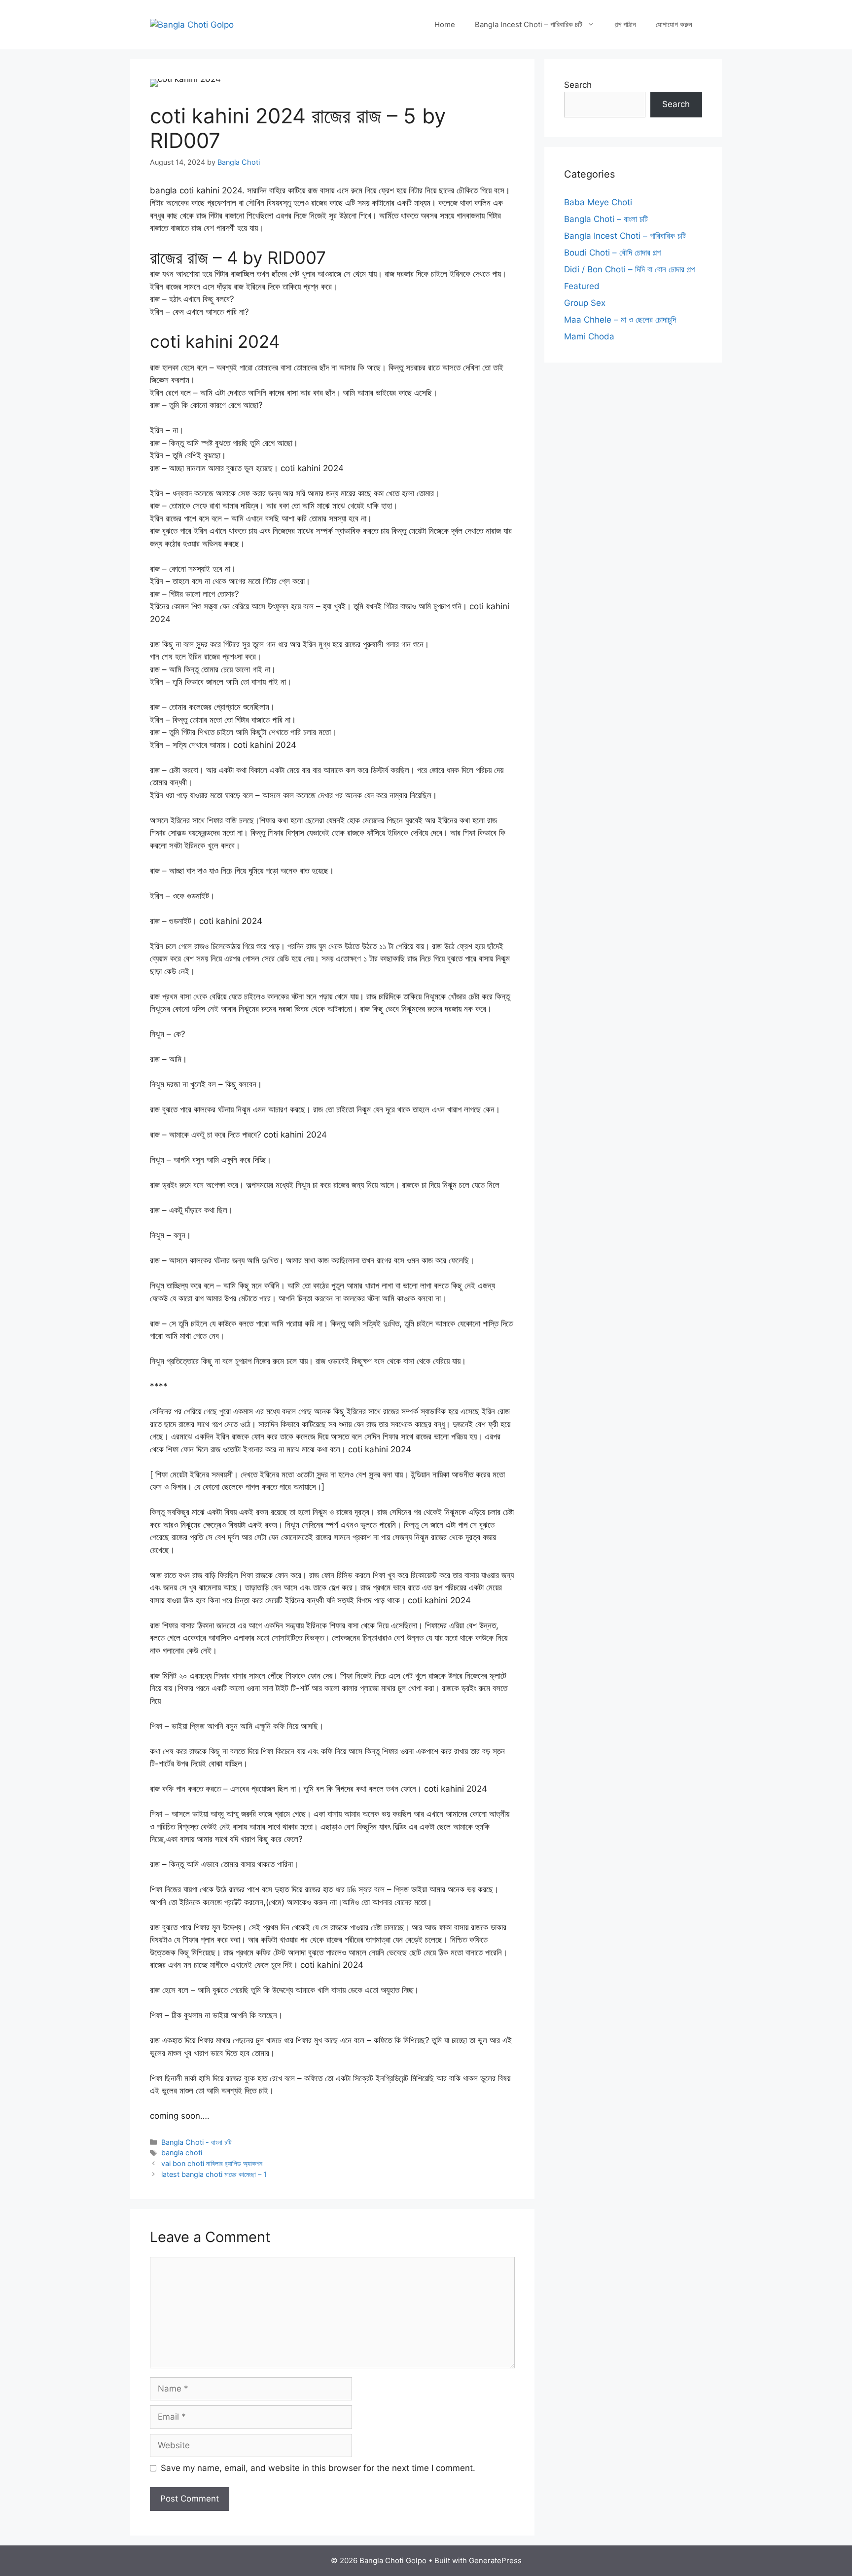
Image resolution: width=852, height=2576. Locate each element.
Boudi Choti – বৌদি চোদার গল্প (612, 253)
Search (578, 85)
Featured (582, 286)
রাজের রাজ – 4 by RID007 (238, 258)
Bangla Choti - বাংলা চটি (196, 2142)
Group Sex (585, 303)
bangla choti (182, 2153)
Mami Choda (589, 336)
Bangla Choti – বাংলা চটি (606, 219)
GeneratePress (495, 2560)
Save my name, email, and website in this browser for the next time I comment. (318, 2468)
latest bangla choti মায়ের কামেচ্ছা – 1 (214, 2174)
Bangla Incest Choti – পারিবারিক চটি (529, 24)
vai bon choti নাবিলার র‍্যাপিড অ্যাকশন (212, 2163)
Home (445, 24)
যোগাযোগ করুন (674, 24)
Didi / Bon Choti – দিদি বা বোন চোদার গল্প (629, 269)
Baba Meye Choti (598, 202)
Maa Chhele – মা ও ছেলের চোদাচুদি (620, 320)
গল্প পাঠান (625, 24)
